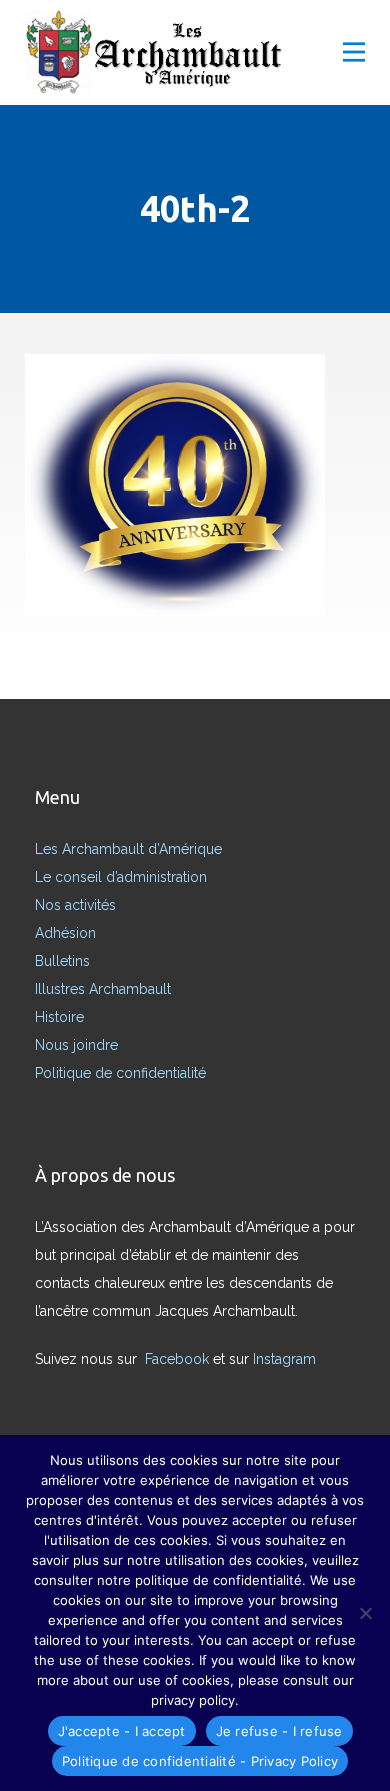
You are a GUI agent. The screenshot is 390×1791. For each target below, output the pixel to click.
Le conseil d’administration (121, 877)
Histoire (59, 1017)
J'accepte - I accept (122, 1731)
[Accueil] (160, 54)
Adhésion (65, 933)
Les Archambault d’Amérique (128, 849)
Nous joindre (76, 1045)
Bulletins (62, 961)
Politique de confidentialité (120, 1073)
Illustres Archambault (103, 989)
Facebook (179, 1359)
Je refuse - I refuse (279, 1731)
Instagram (286, 1359)
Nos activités (75, 905)
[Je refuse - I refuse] (365, 1613)
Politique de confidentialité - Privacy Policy (200, 1761)
